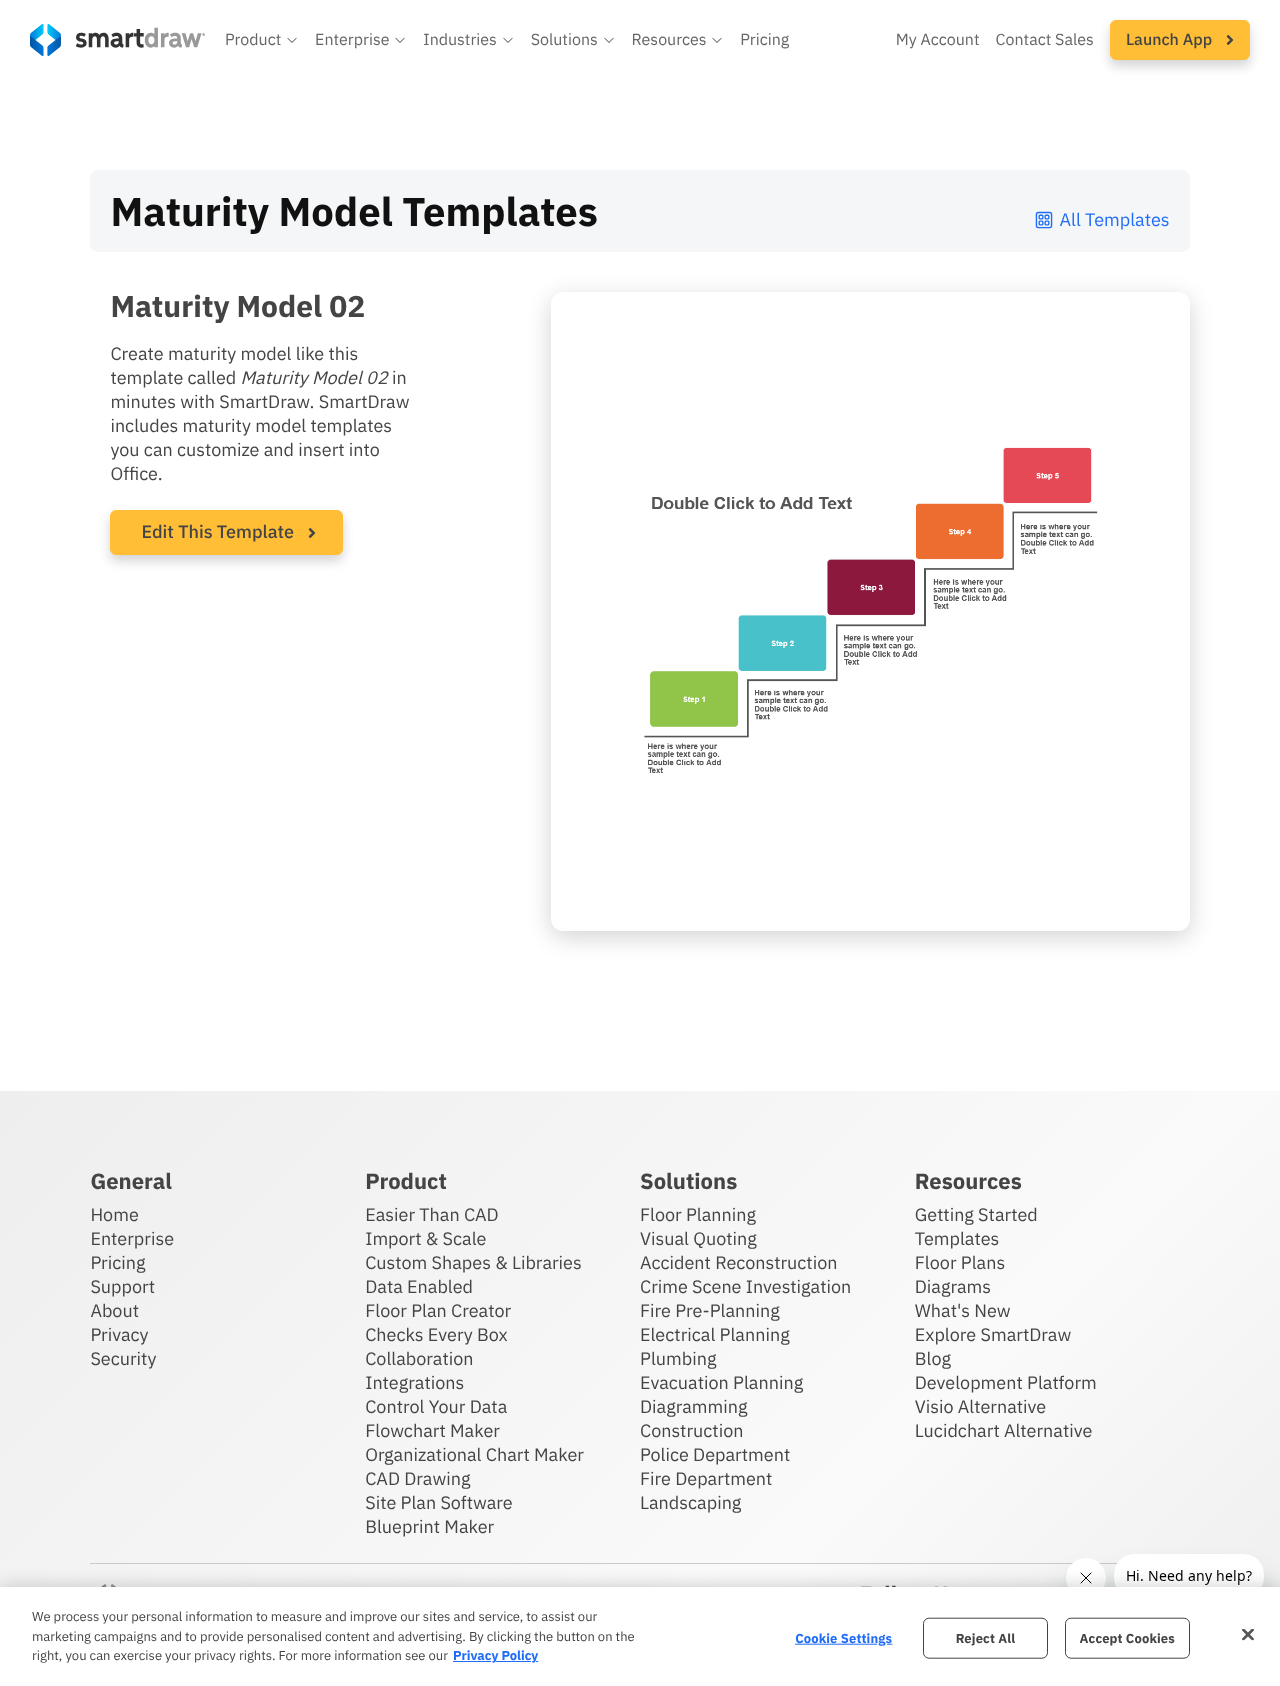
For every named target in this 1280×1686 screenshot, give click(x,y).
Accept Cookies (1127, 1637)
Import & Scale (425, 1238)
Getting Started (976, 1214)
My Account (938, 40)
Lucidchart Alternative (1004, 1430)
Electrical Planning (715, 1334)
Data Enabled (419, 1286)
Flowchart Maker (432, 1430)
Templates (957, 1238)
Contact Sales (1045, 40)
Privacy (119, 1334)
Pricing (764, 40)
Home (114, 1214)
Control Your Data (436, 1406)
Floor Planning (698, 1214)
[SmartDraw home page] (117, 40)
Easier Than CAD (432, 1214)
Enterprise (132, 1238)
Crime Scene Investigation (745, 1286)
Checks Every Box (436, 1334)
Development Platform (1006, 1382)
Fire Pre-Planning (710, 1310)
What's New (963, 1310)
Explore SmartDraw (993, 1334)
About (114, 1310)
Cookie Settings (843, 1637)
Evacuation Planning (721, 1382)
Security (123, 1358)
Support (122, 1286)
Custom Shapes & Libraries (473, 1262)
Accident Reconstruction (739, 1262)
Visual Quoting (698, 1238)
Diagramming (694, 1406)
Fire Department (706, 1478)
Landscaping (690, 1502)
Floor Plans (960, 1262)
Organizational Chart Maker (474, 1454)
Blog (933, 1358)
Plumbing (678, 1358)
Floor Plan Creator (438, 1310)
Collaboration (419, 1358)
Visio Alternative (980, 1406)
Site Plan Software (438, 1502)
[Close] (1248, 1634)
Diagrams (953, 1286)
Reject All (986, 1637)
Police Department (715, 1454)
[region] (640, 1636)
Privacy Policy (495, 1655)
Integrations (414, 1382)
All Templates (1115, 219)
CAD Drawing (417, 1478)
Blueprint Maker (429, 1526)
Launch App (1171, 40)
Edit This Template (217, 531)
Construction (691, 1430)
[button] (262, 40)
